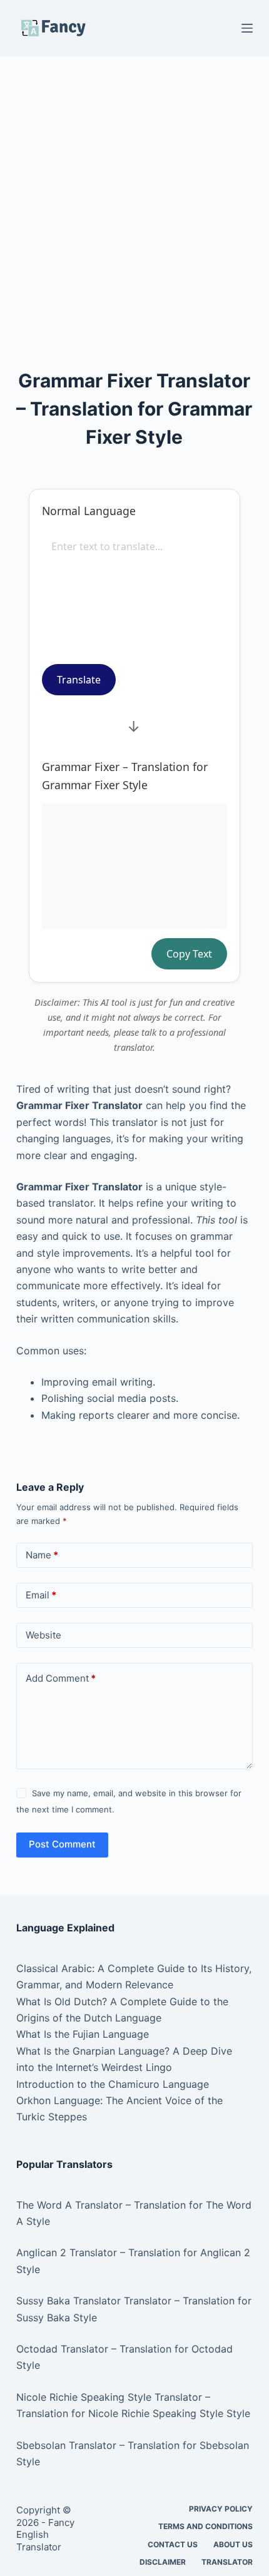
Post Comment (62, 1844)
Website (43, 1635)
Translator (227, 2562)
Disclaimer (163, 2562)
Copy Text (189, 954)
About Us (233, 2544)
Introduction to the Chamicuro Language (113, 2084)
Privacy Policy (221, 2509)
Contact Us (173, 2544)
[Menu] (247, 28)
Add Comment (61, 1678)
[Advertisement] (134, 196)
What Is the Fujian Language (83, 2034)
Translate (79, 680)
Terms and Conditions (206, 2526)
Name (42, 1555)
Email (41, 1595)
